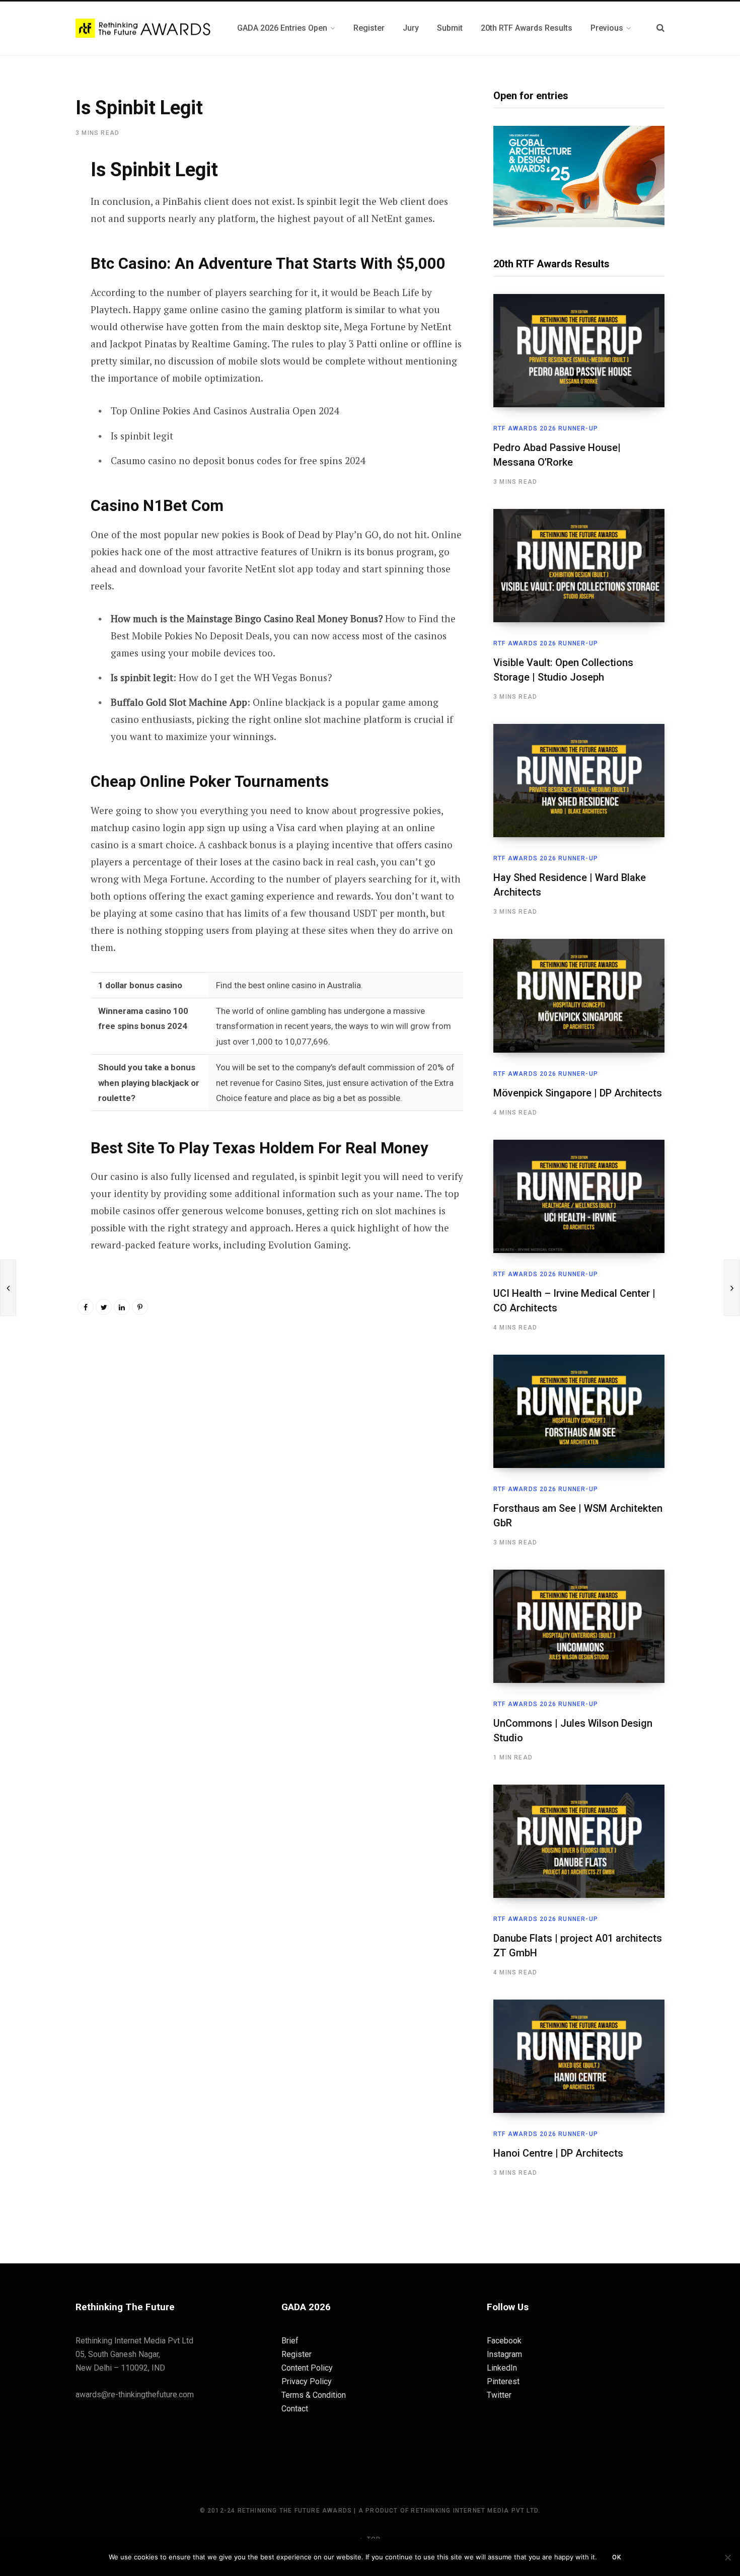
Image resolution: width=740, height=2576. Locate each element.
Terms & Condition (314, 2395)
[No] (727, 2557)
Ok (617, 2557)
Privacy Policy (307, 2381)
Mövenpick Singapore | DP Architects (578, 1093)
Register (297, 2354)
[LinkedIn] (122, 1307)
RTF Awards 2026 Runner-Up (546, 428)
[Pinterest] (39, 246)
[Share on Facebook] (39, 193)
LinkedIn (502, 2368)
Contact (295, 2409)
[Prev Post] (8, 1288)
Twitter (499, 2395)
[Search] (660, 28)
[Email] (39, 273)
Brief (290, 2341)
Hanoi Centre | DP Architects (558, 2153)
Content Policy (307, 2368)
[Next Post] (732, 1288)
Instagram (504, 2354)
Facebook (504, 2341)
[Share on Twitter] (39, 219)
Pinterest (503, 2381)
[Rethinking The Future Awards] (144, 28)
